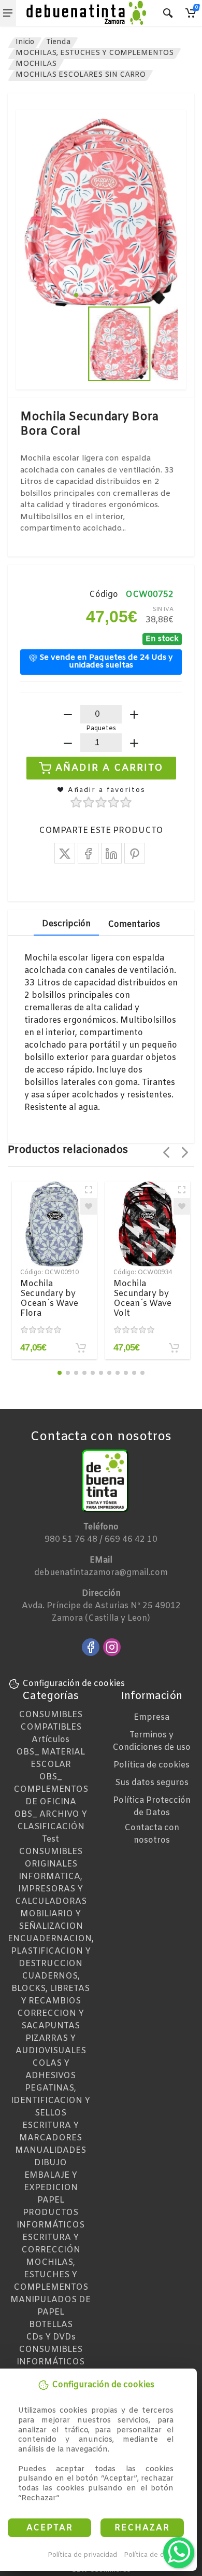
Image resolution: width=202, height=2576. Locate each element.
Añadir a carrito (110, 768)
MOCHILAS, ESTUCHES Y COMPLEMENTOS (95, 53)
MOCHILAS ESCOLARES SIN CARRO (81, 75)
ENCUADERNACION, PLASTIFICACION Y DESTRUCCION (51, 1951)
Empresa (151, 1717)
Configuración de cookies (74, 1684)
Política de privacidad (82, 2555)
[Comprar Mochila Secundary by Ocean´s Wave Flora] (81, 1348)
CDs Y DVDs (51, 2337)
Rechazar (142, 2528)
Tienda (58, 42)
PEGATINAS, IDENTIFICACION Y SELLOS (51, 2101)
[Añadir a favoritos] (89, 1206)
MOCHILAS (36, 64)
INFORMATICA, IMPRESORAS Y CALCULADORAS (51, 1889)
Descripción (66, 924)
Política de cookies (155, 2555)
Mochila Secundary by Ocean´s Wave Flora (49, 1299)
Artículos (51, 1740)
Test (51, 1839)
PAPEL (51, 2200)
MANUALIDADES (51, 2150)
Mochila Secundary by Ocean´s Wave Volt (142, 1299)
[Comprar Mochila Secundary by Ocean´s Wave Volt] (174, 1348)
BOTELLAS (51, 2325)
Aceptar (50, 2528)
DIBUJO (51, 2163)
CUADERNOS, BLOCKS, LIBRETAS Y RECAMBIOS (51, 1989)
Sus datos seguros (152, 1783)
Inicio (25, 42)
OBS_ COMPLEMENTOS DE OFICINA (51, 1790)
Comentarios (134, 924)
